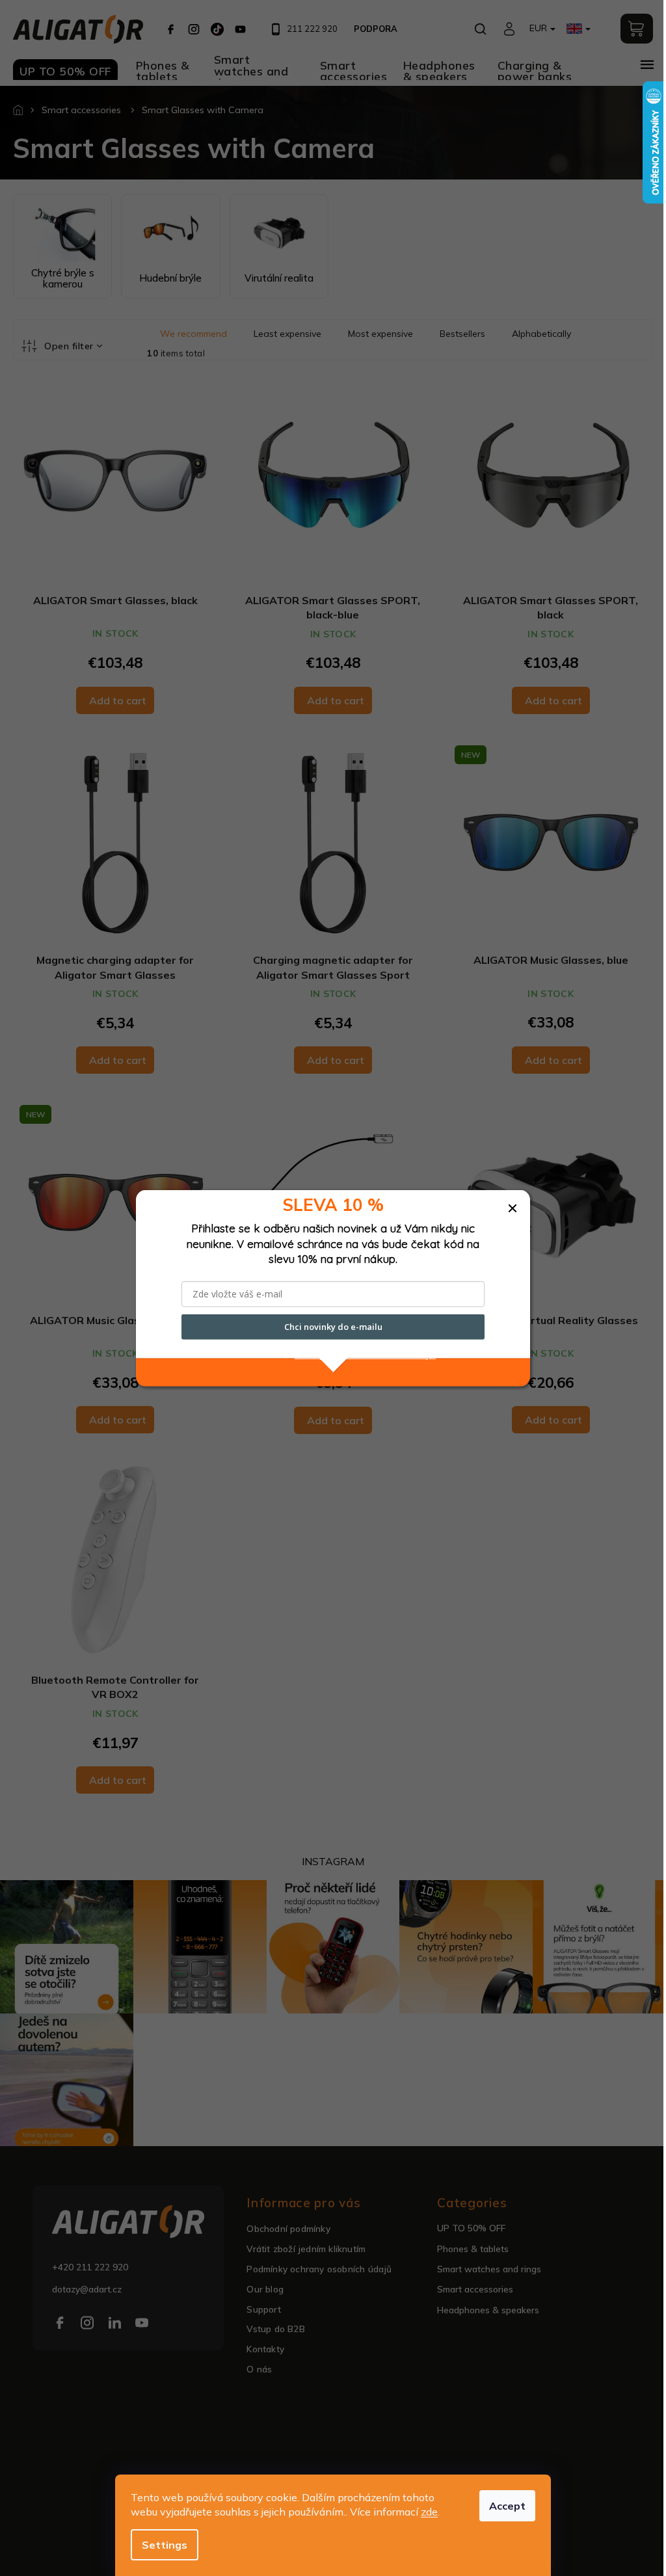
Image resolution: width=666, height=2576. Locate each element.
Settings (165, 2545)
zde (429, 2512)
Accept (507, 2506)
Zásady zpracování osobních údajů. (365, 1354)
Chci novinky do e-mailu (333, 1327)
